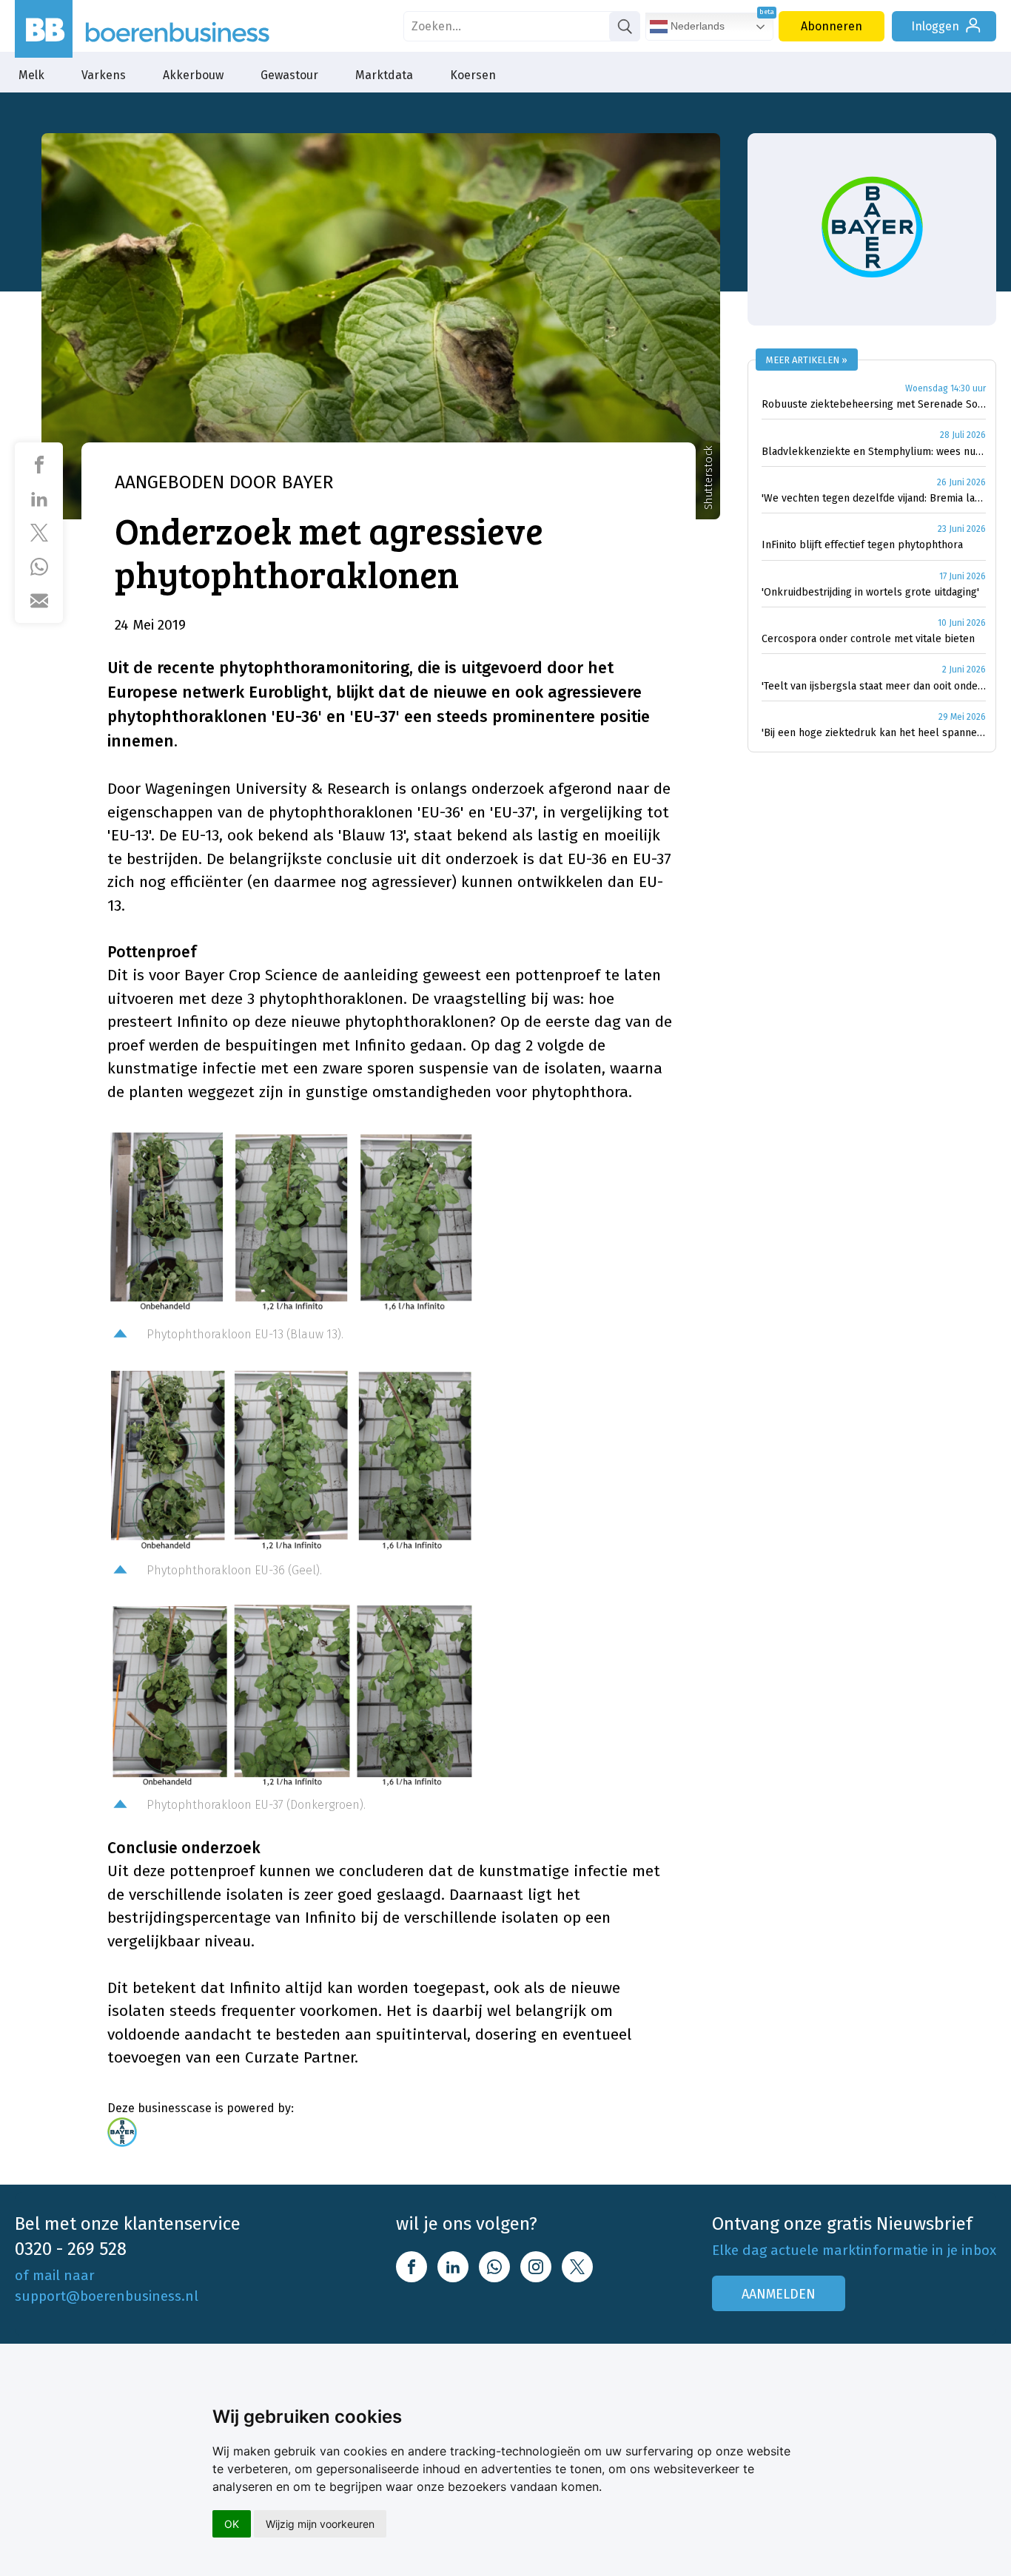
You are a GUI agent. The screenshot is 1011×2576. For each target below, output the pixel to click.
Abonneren (832, 26)
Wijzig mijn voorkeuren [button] (320, 2524)
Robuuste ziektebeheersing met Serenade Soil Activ (874, 404)
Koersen (473, 75)
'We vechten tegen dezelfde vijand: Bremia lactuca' (874, 498)
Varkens (104, 75)
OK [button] (232, 2524)
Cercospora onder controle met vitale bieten (868, 639)
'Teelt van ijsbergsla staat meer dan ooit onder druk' (874, 686)
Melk (31, 75)
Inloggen (935, 26)
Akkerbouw (193, 75)
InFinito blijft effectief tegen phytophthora (862, 545)
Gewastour (289, 75)
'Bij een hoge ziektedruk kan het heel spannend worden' (874, 733)
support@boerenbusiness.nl (107, 2296)
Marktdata (384, 75)
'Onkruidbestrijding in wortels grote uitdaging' (870, 592)
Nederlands (696, 26)
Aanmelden (779, 2294)
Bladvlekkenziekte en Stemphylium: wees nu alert (874, 452)
